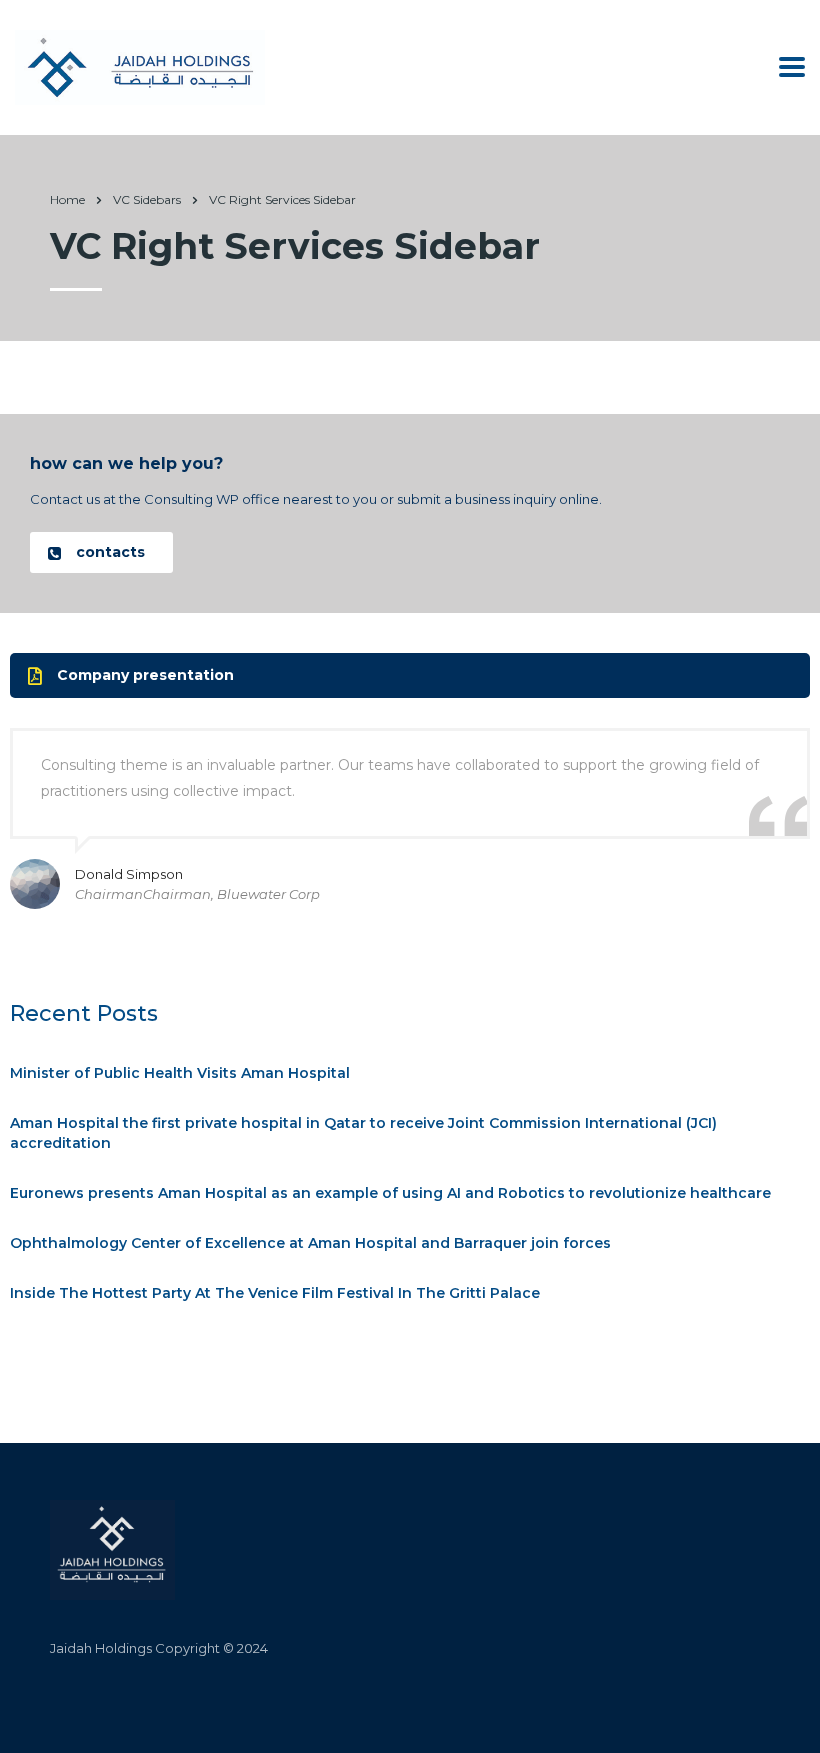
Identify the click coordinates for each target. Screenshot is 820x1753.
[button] (101, 552)
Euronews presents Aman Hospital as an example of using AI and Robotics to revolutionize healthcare (390, 1193)
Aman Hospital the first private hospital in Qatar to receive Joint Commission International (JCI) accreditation (363, 1133)
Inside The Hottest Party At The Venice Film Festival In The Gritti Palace (275, 1293)
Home (67, 199)
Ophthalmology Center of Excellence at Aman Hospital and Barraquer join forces (310, 1243)
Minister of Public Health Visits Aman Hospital (180, 1073)
